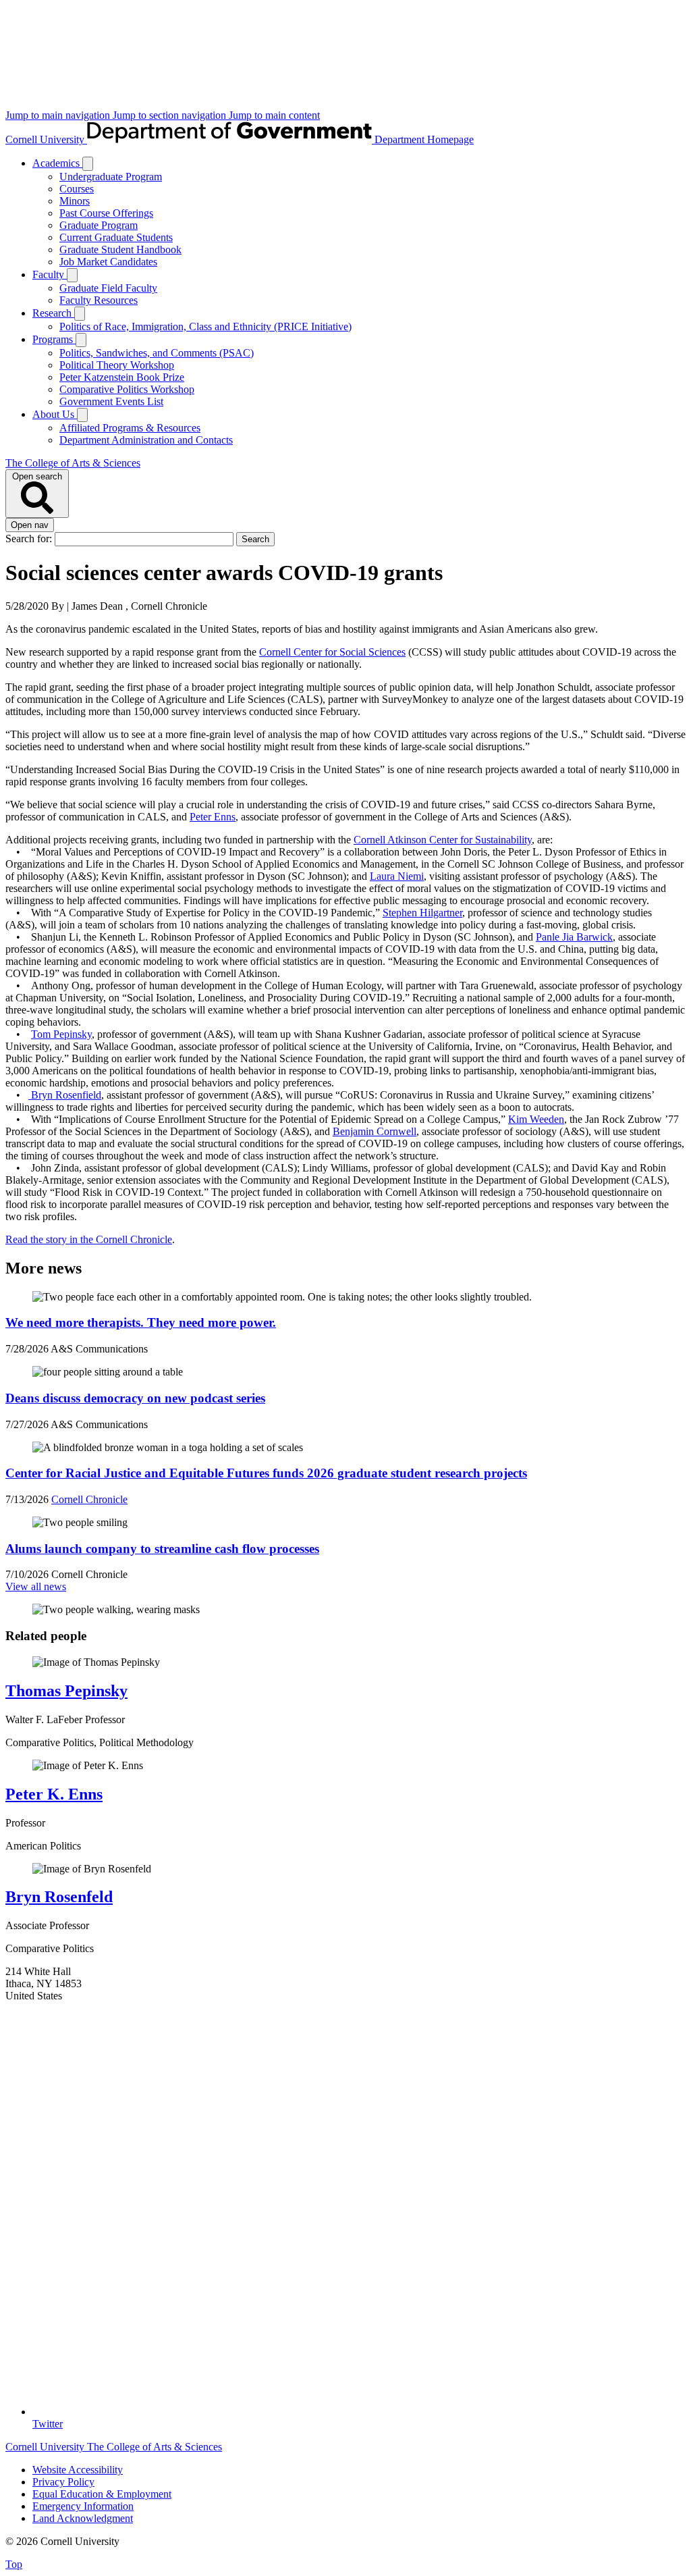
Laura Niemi (397, 876)
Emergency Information (83, 2506)
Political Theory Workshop (117, 365)
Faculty (50, 274)
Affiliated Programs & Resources (130, 428)
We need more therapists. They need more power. (141, 1322)
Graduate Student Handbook (120, 249)
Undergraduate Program (111, 177)
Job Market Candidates (108, 262)
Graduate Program (99, 225)
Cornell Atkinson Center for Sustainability (443, 840)
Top (14, 2564)
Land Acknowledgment (83, 2518)
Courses (77, 189)
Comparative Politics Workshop (127, 389)
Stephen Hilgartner (422, 913)
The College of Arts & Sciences (73, 463)
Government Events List (111, 401)
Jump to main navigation (59, 115)
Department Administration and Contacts (146, 440)
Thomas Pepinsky (66, 1691)
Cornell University (46, 139)
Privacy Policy (63, 2482)
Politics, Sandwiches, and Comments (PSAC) (157, 353)
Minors (75, 201)
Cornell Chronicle (89, 1499)
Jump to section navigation (171, 115)
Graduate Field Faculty (108, 288)
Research (53, 313)
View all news (36, 1586)
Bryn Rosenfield (65, 1095)
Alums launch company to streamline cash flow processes (162, 1549)
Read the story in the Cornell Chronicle (89, 1239)
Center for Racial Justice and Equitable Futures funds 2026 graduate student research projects (266, 1473)
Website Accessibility (78, 2470)
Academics (57, 163)
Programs (54, 339)
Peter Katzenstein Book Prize (122, 377)
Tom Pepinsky (61, 1034)
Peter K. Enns (54, 1794)
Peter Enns (213, 817)
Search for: (30, 538)
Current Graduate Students (116, 237)
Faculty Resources (99, 300)
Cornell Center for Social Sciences (332, 652)
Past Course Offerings (106, 213)
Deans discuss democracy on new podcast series (135, 1398)
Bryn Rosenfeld (59, 1897)
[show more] (88, 164)
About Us (55, 414)
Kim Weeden (536, 1119)
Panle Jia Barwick (574, 937)
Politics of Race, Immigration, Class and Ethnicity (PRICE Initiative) (205, 326)
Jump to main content (274, 115)
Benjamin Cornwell (375, 1131)
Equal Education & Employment (102, 2494)
